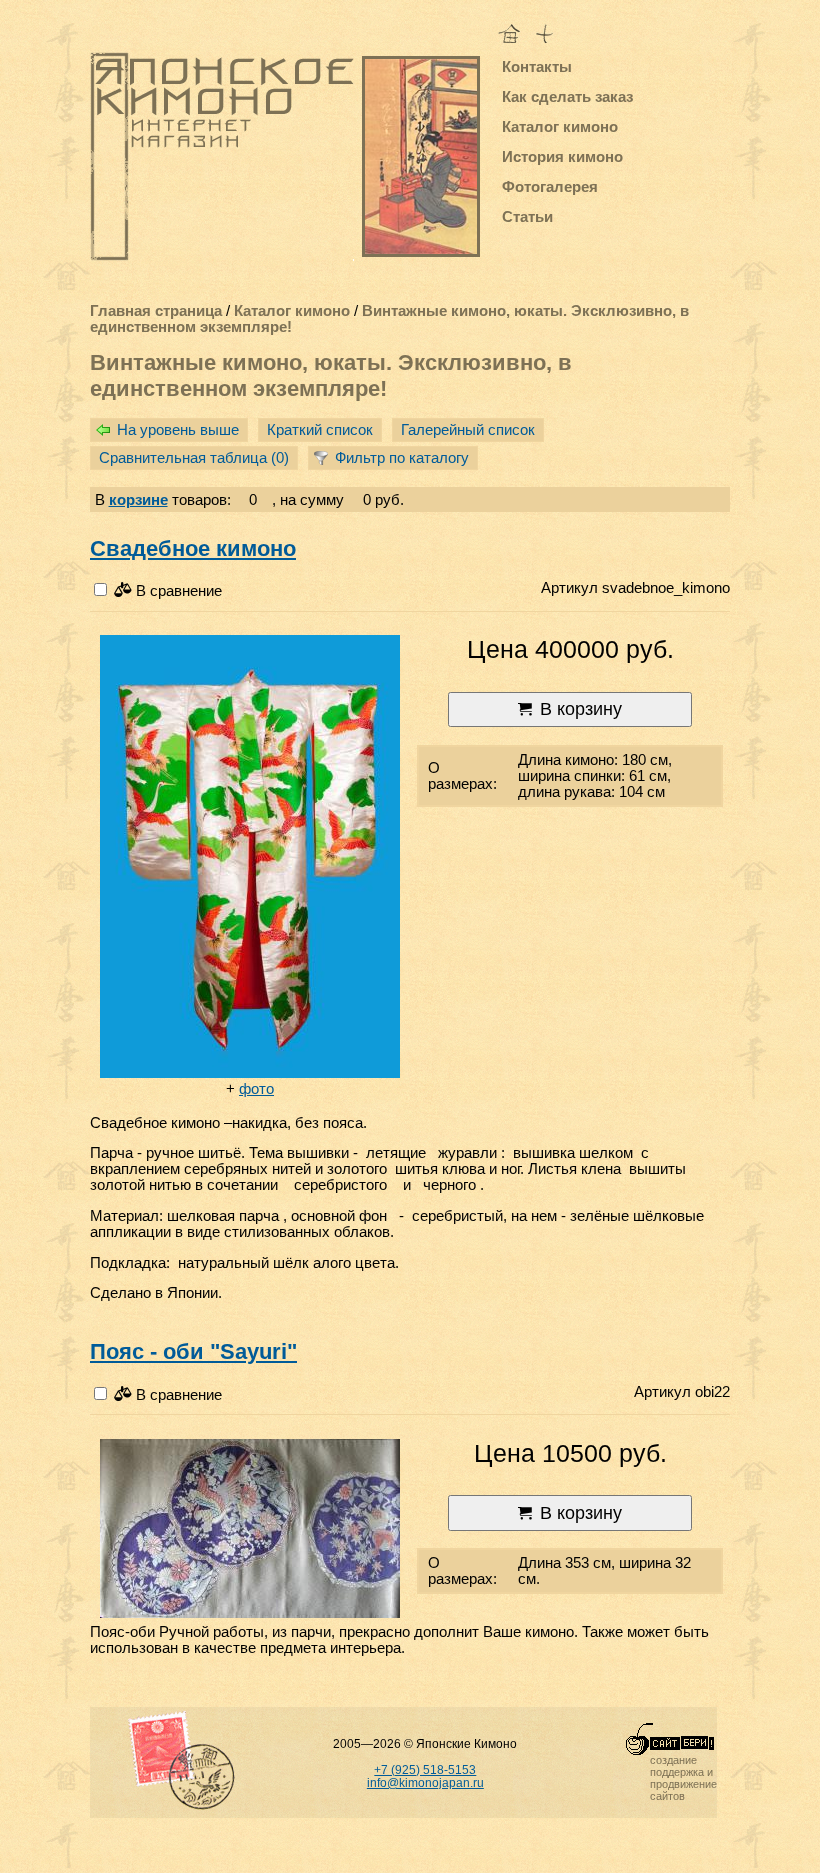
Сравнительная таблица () (194, 458)
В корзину (581, 709)
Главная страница (156, 311)
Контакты (537, 67)
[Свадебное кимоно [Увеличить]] (250, 858)
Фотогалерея (550, 187)
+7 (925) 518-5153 (425, 1769)
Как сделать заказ (567, 97)
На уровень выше (178, 430)
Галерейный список (468, 430)
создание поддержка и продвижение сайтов (683, 1778)
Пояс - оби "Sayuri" (193, 1351)
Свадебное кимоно (193, 548)
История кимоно (562, 157)
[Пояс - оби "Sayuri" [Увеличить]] (250, 1530)
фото (256, 1089)
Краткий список (320, 430)
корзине (138, 500)
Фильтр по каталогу (402, 458)
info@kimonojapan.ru (425, 1782)
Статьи (527, 217)
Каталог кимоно (560, 127)
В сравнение (177, 591)
